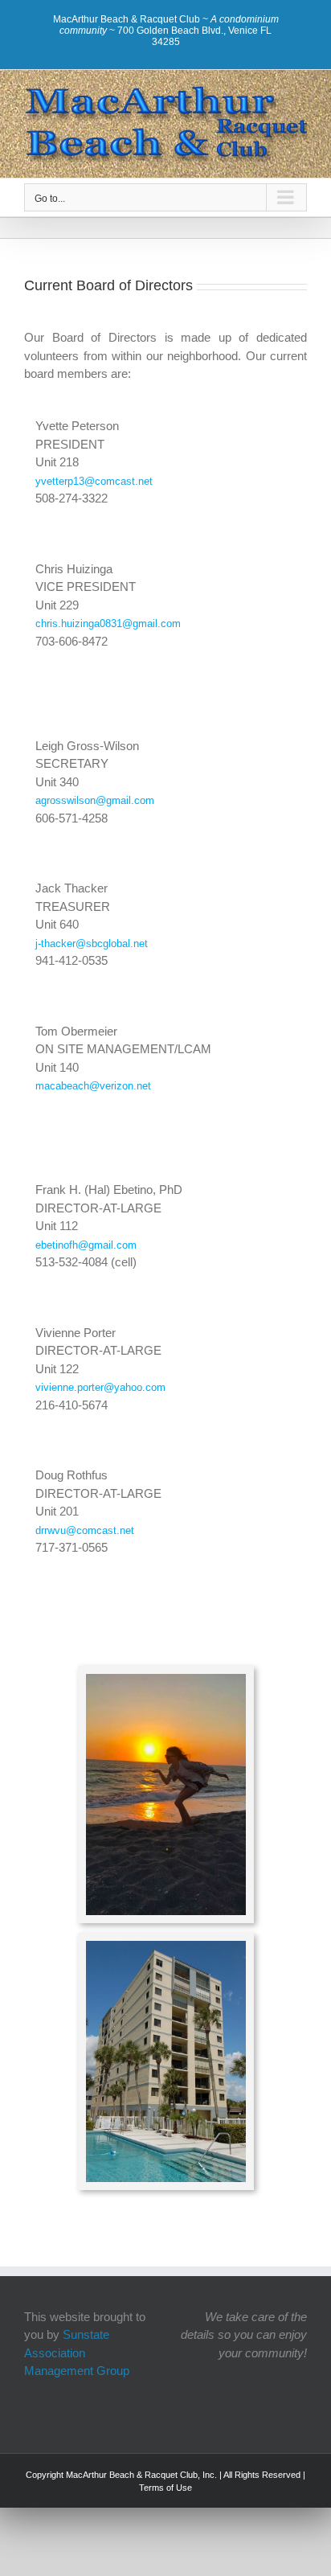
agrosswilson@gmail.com (95, 800)
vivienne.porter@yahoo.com (100, 1387)
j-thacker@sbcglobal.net (92, 943)
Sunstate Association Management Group (77, 2352)
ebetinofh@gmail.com (86, 1245)
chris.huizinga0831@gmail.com (108, 623)
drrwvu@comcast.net (85, 1530)
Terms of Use (165, 2488)
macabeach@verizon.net (93, 1086)
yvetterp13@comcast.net (94, 481)
